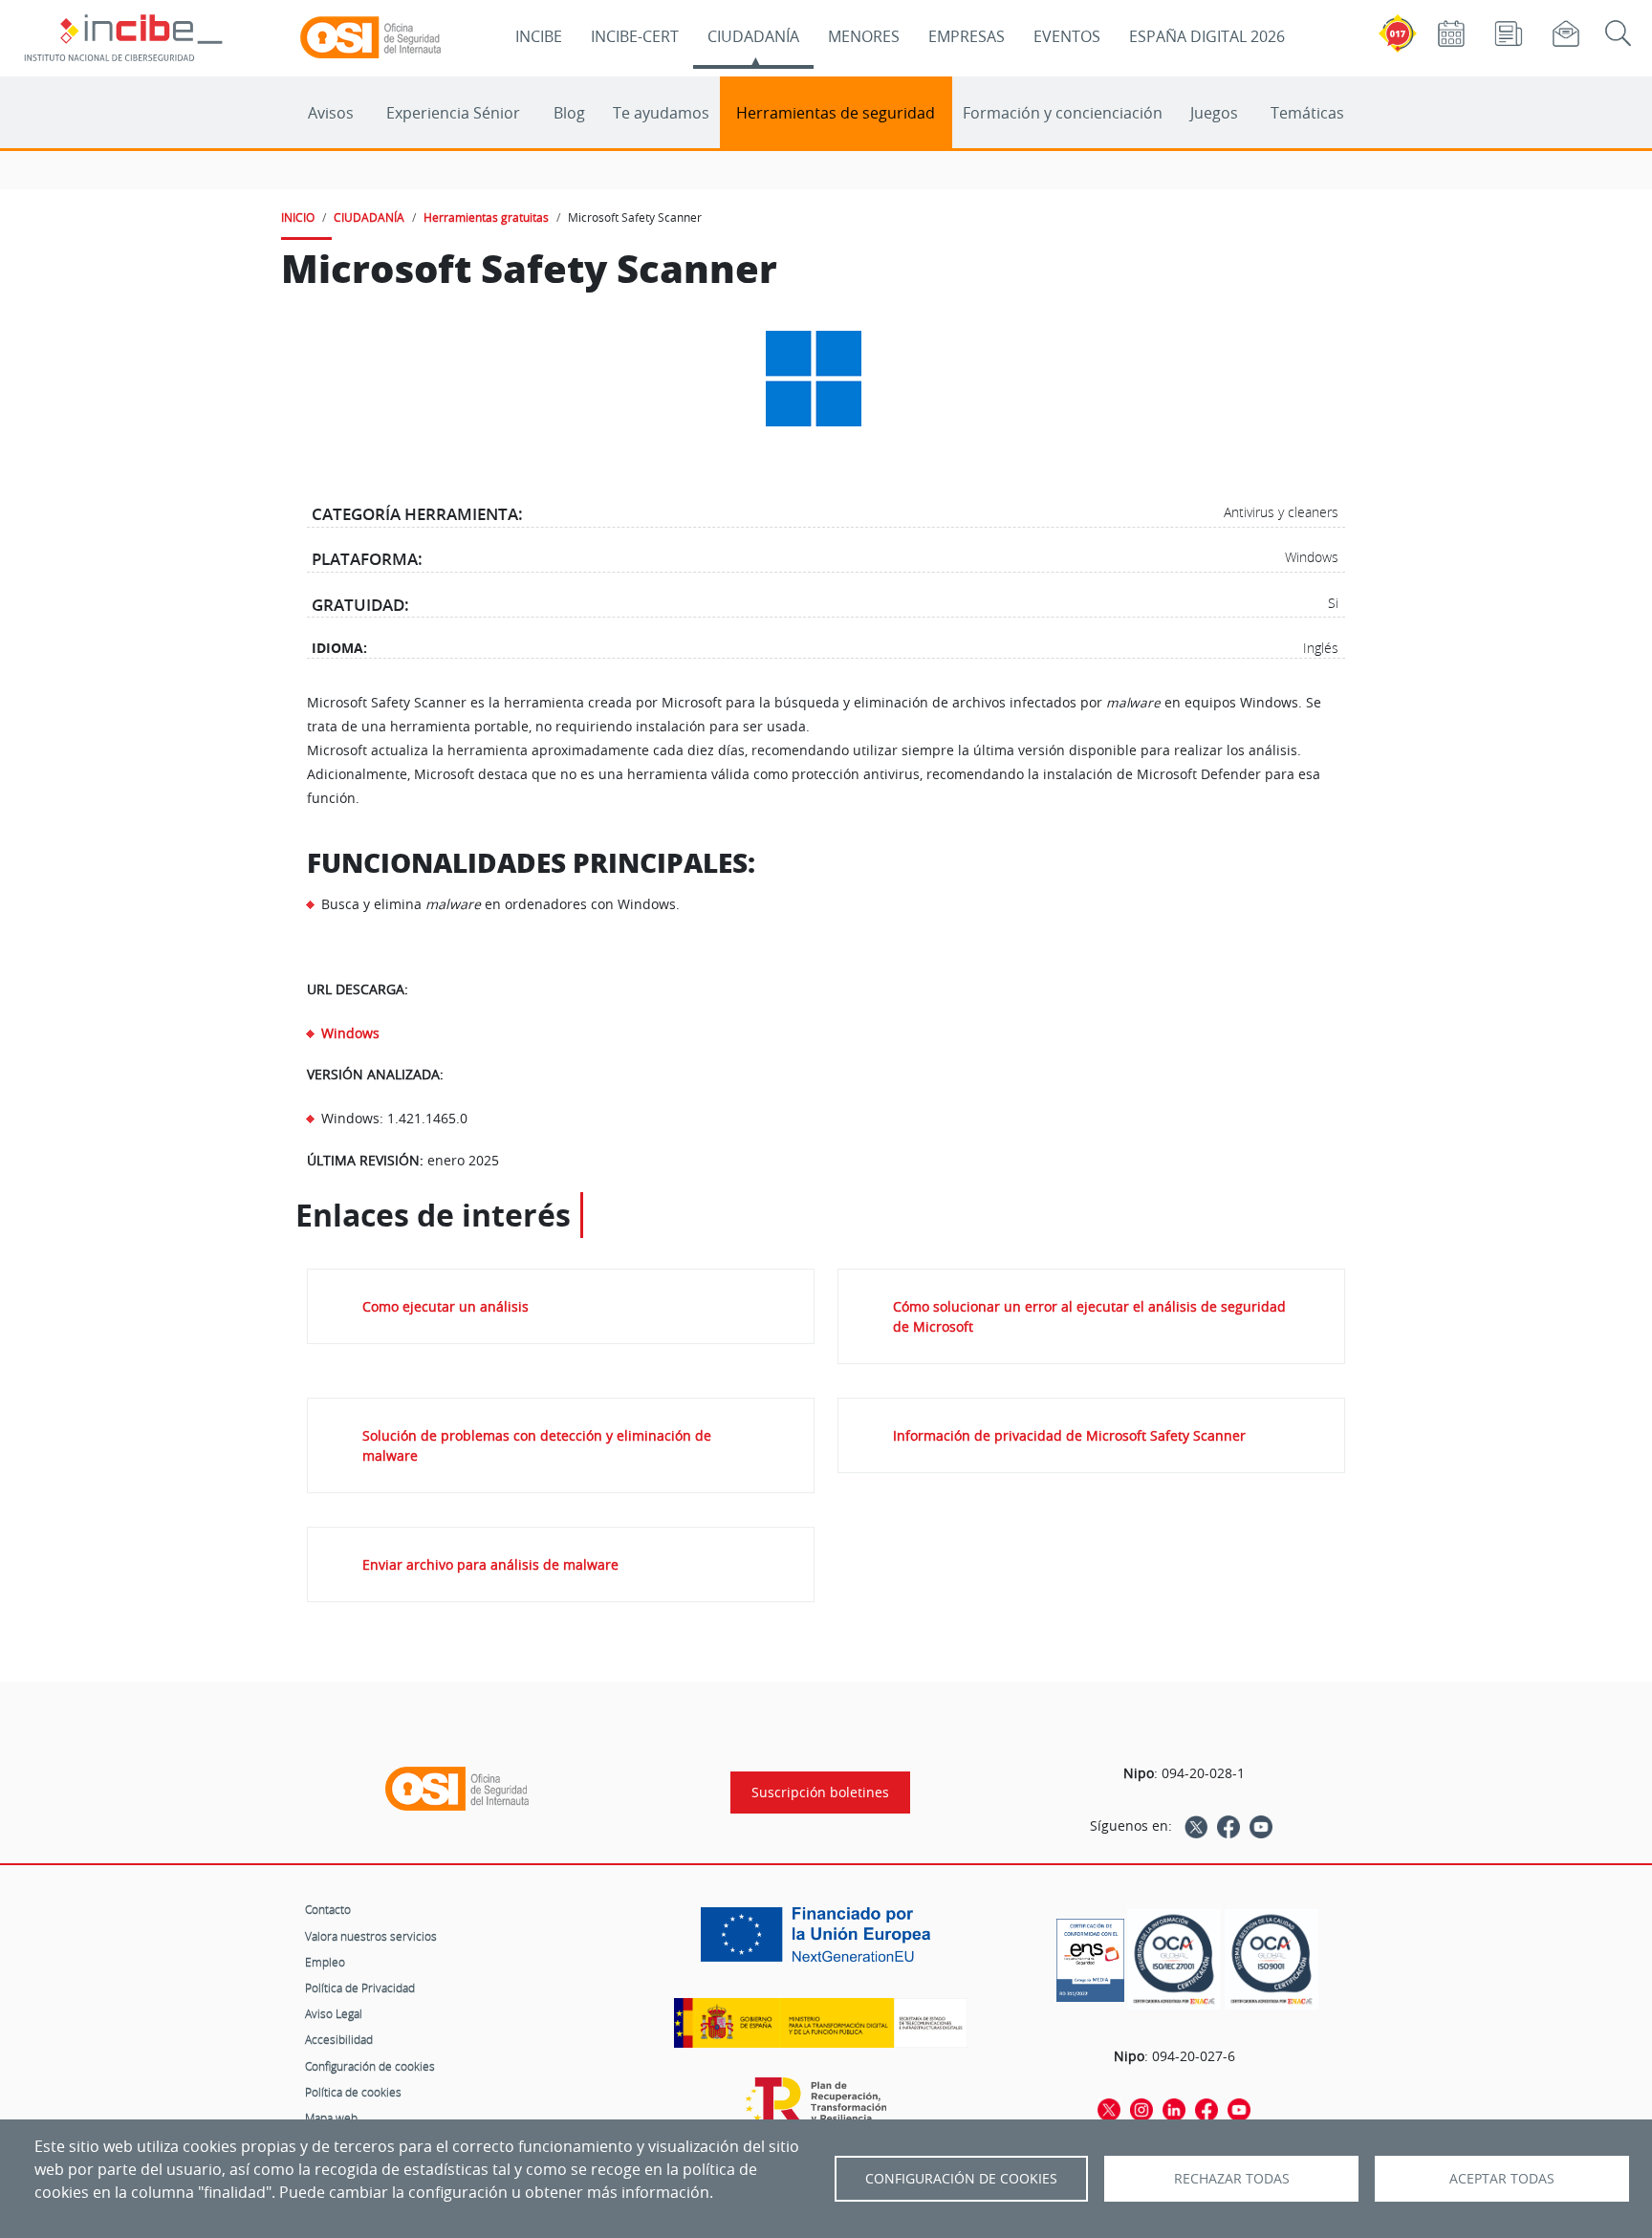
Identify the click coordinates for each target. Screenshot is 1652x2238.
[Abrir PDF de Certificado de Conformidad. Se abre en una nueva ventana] (1090, 1955)
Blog (569, 113)
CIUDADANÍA (753, 36)
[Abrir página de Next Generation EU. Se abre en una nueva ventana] (820, 1942)
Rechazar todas (1232, 2179)
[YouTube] (1261, 1826)
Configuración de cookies (370, 2066)
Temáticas (1307, 113)
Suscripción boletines (820, 1793)
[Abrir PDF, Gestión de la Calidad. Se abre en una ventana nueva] (1272, 1959)
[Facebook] (1228, 1826)
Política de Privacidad (360, 1988)
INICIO (298, 217)
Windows (350, 1033)
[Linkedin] (1174, 2109)
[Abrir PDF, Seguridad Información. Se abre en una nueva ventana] (1174, 1959)
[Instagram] (1141, 2109)
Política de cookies (353, 2092)
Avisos (331, 113)
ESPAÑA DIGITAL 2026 (1207, 36)
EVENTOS (1067, 36)
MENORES (864, 36)
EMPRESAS (967, 36)
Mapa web (331, 2118)
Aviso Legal (334, 2013)
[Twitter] (1196, 1826)
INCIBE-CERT (635, 36)
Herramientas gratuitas (486, 217)
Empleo (325, 1962)
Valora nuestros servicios (371, 1936)
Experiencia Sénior (453, 113)
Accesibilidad (339, 2039)
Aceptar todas (1502, 2179)
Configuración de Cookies (961, 2179)
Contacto (328, 1909)
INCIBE (539, 36)
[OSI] (457, 1789)
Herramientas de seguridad (836, 113)
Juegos (1214, 113)
